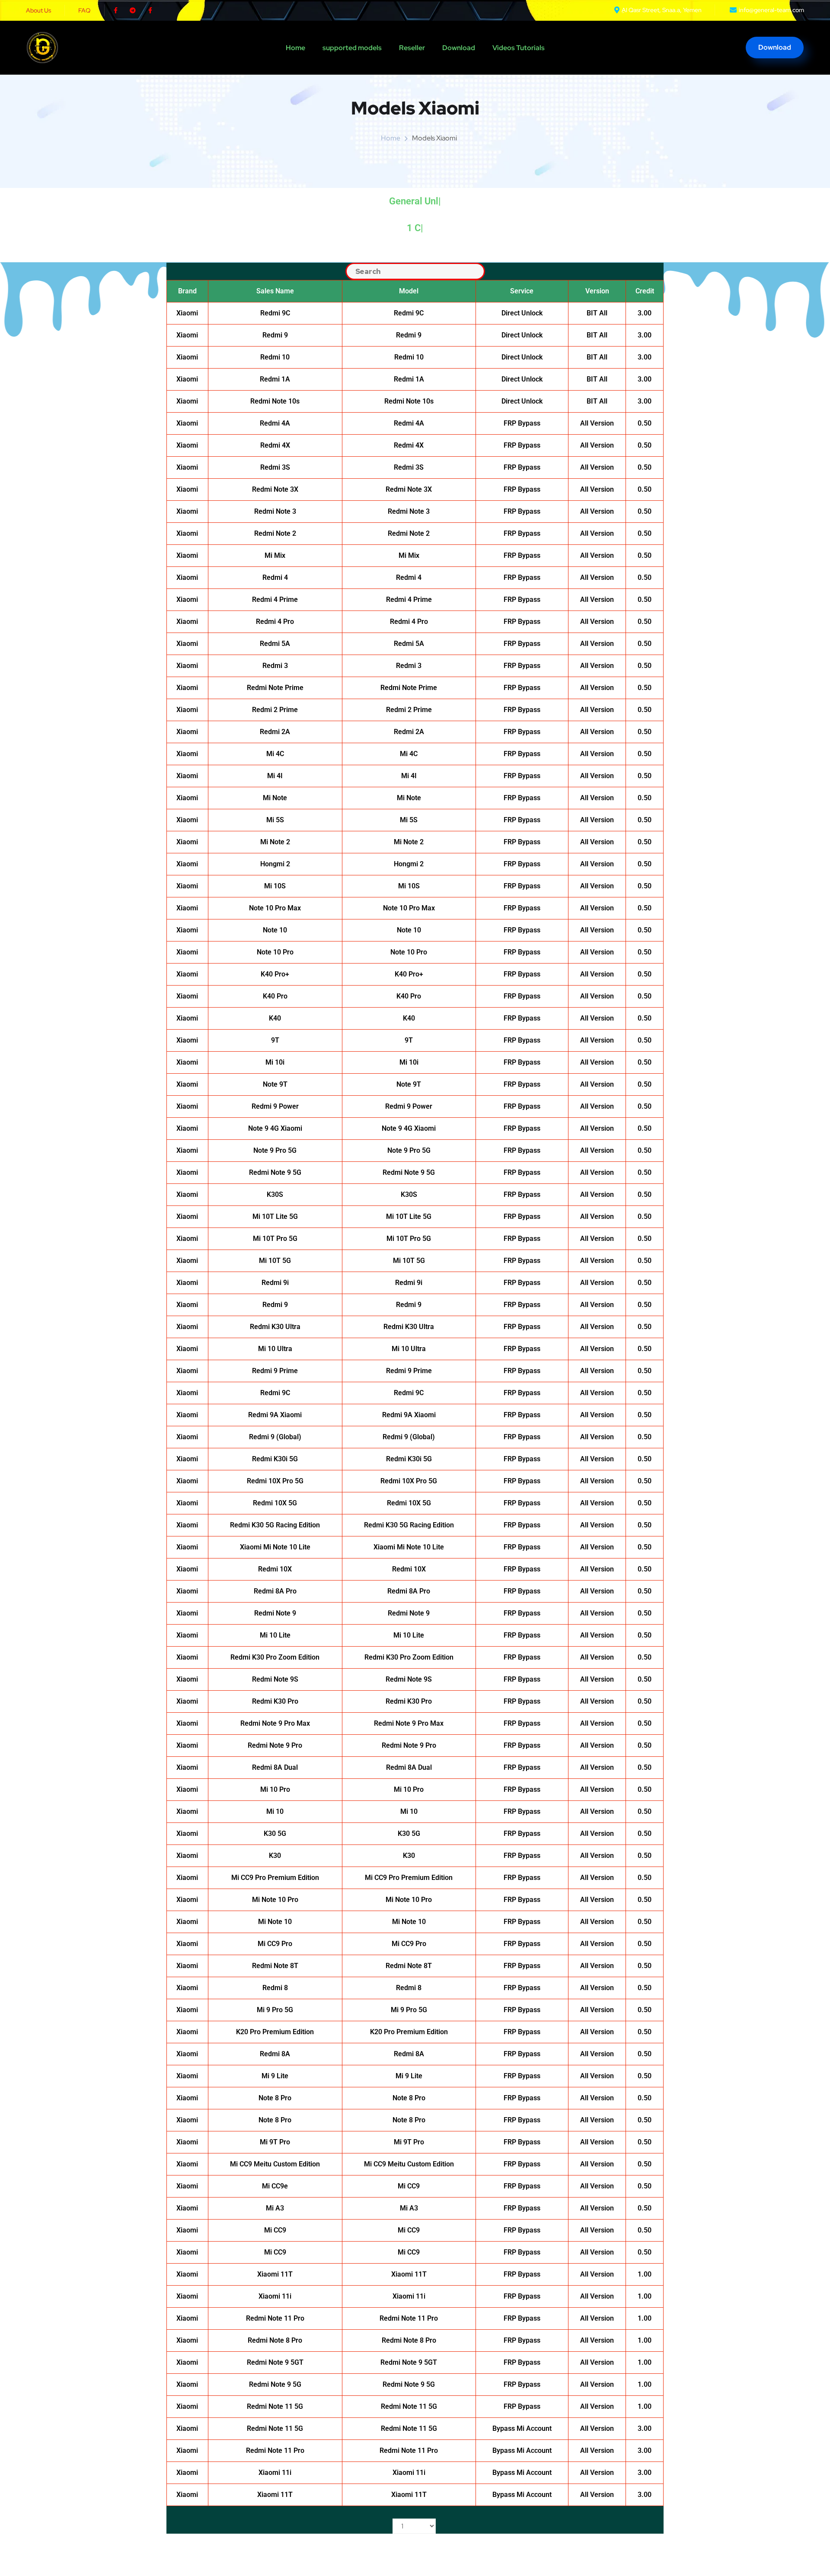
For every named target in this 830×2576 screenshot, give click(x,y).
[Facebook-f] (115, 10)
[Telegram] (133, 10)
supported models (352, 48)
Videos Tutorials (519, 48)
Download (459, 48)
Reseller (412, 48)
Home (295, 48)
